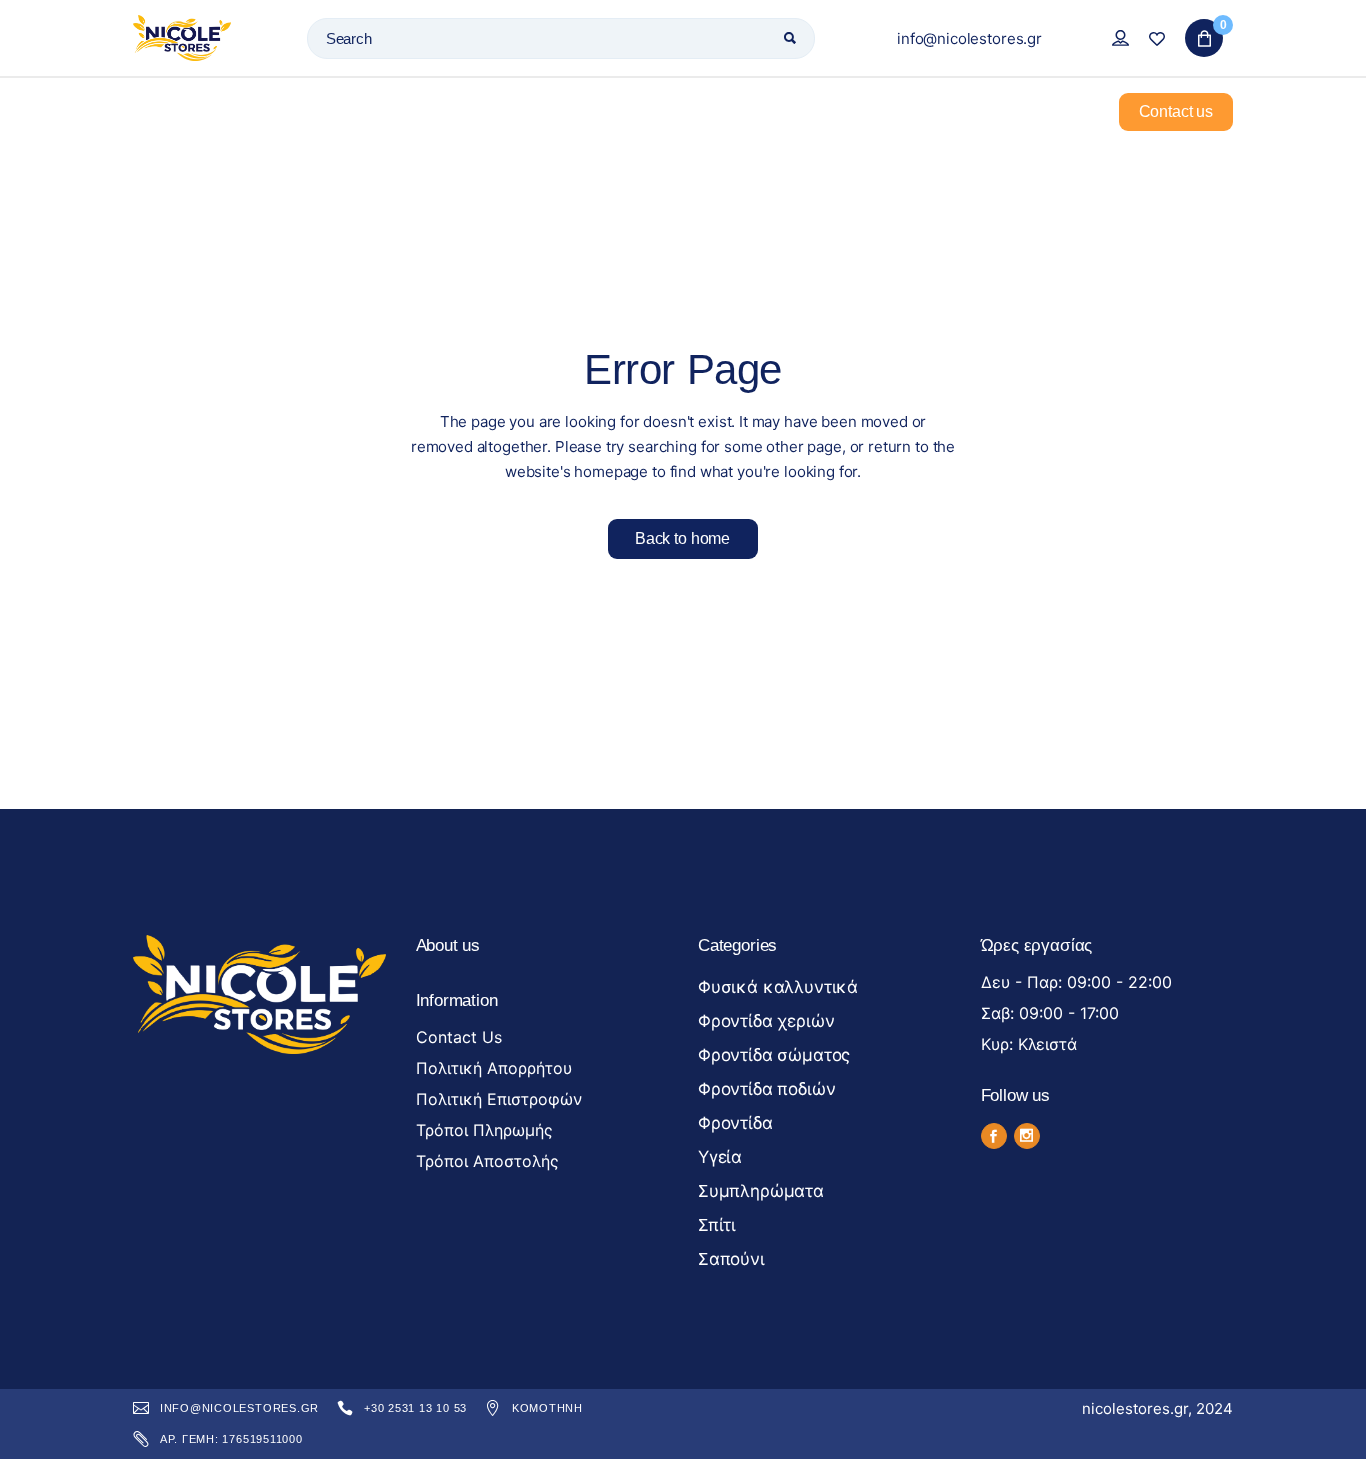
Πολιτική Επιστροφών (499, 1099)
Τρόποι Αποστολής (487, 1161)
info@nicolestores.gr (969, 38)
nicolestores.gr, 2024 (1157, 1408)
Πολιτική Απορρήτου (494, 1068)
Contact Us (459, 1037)
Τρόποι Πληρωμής (484, 1130)
